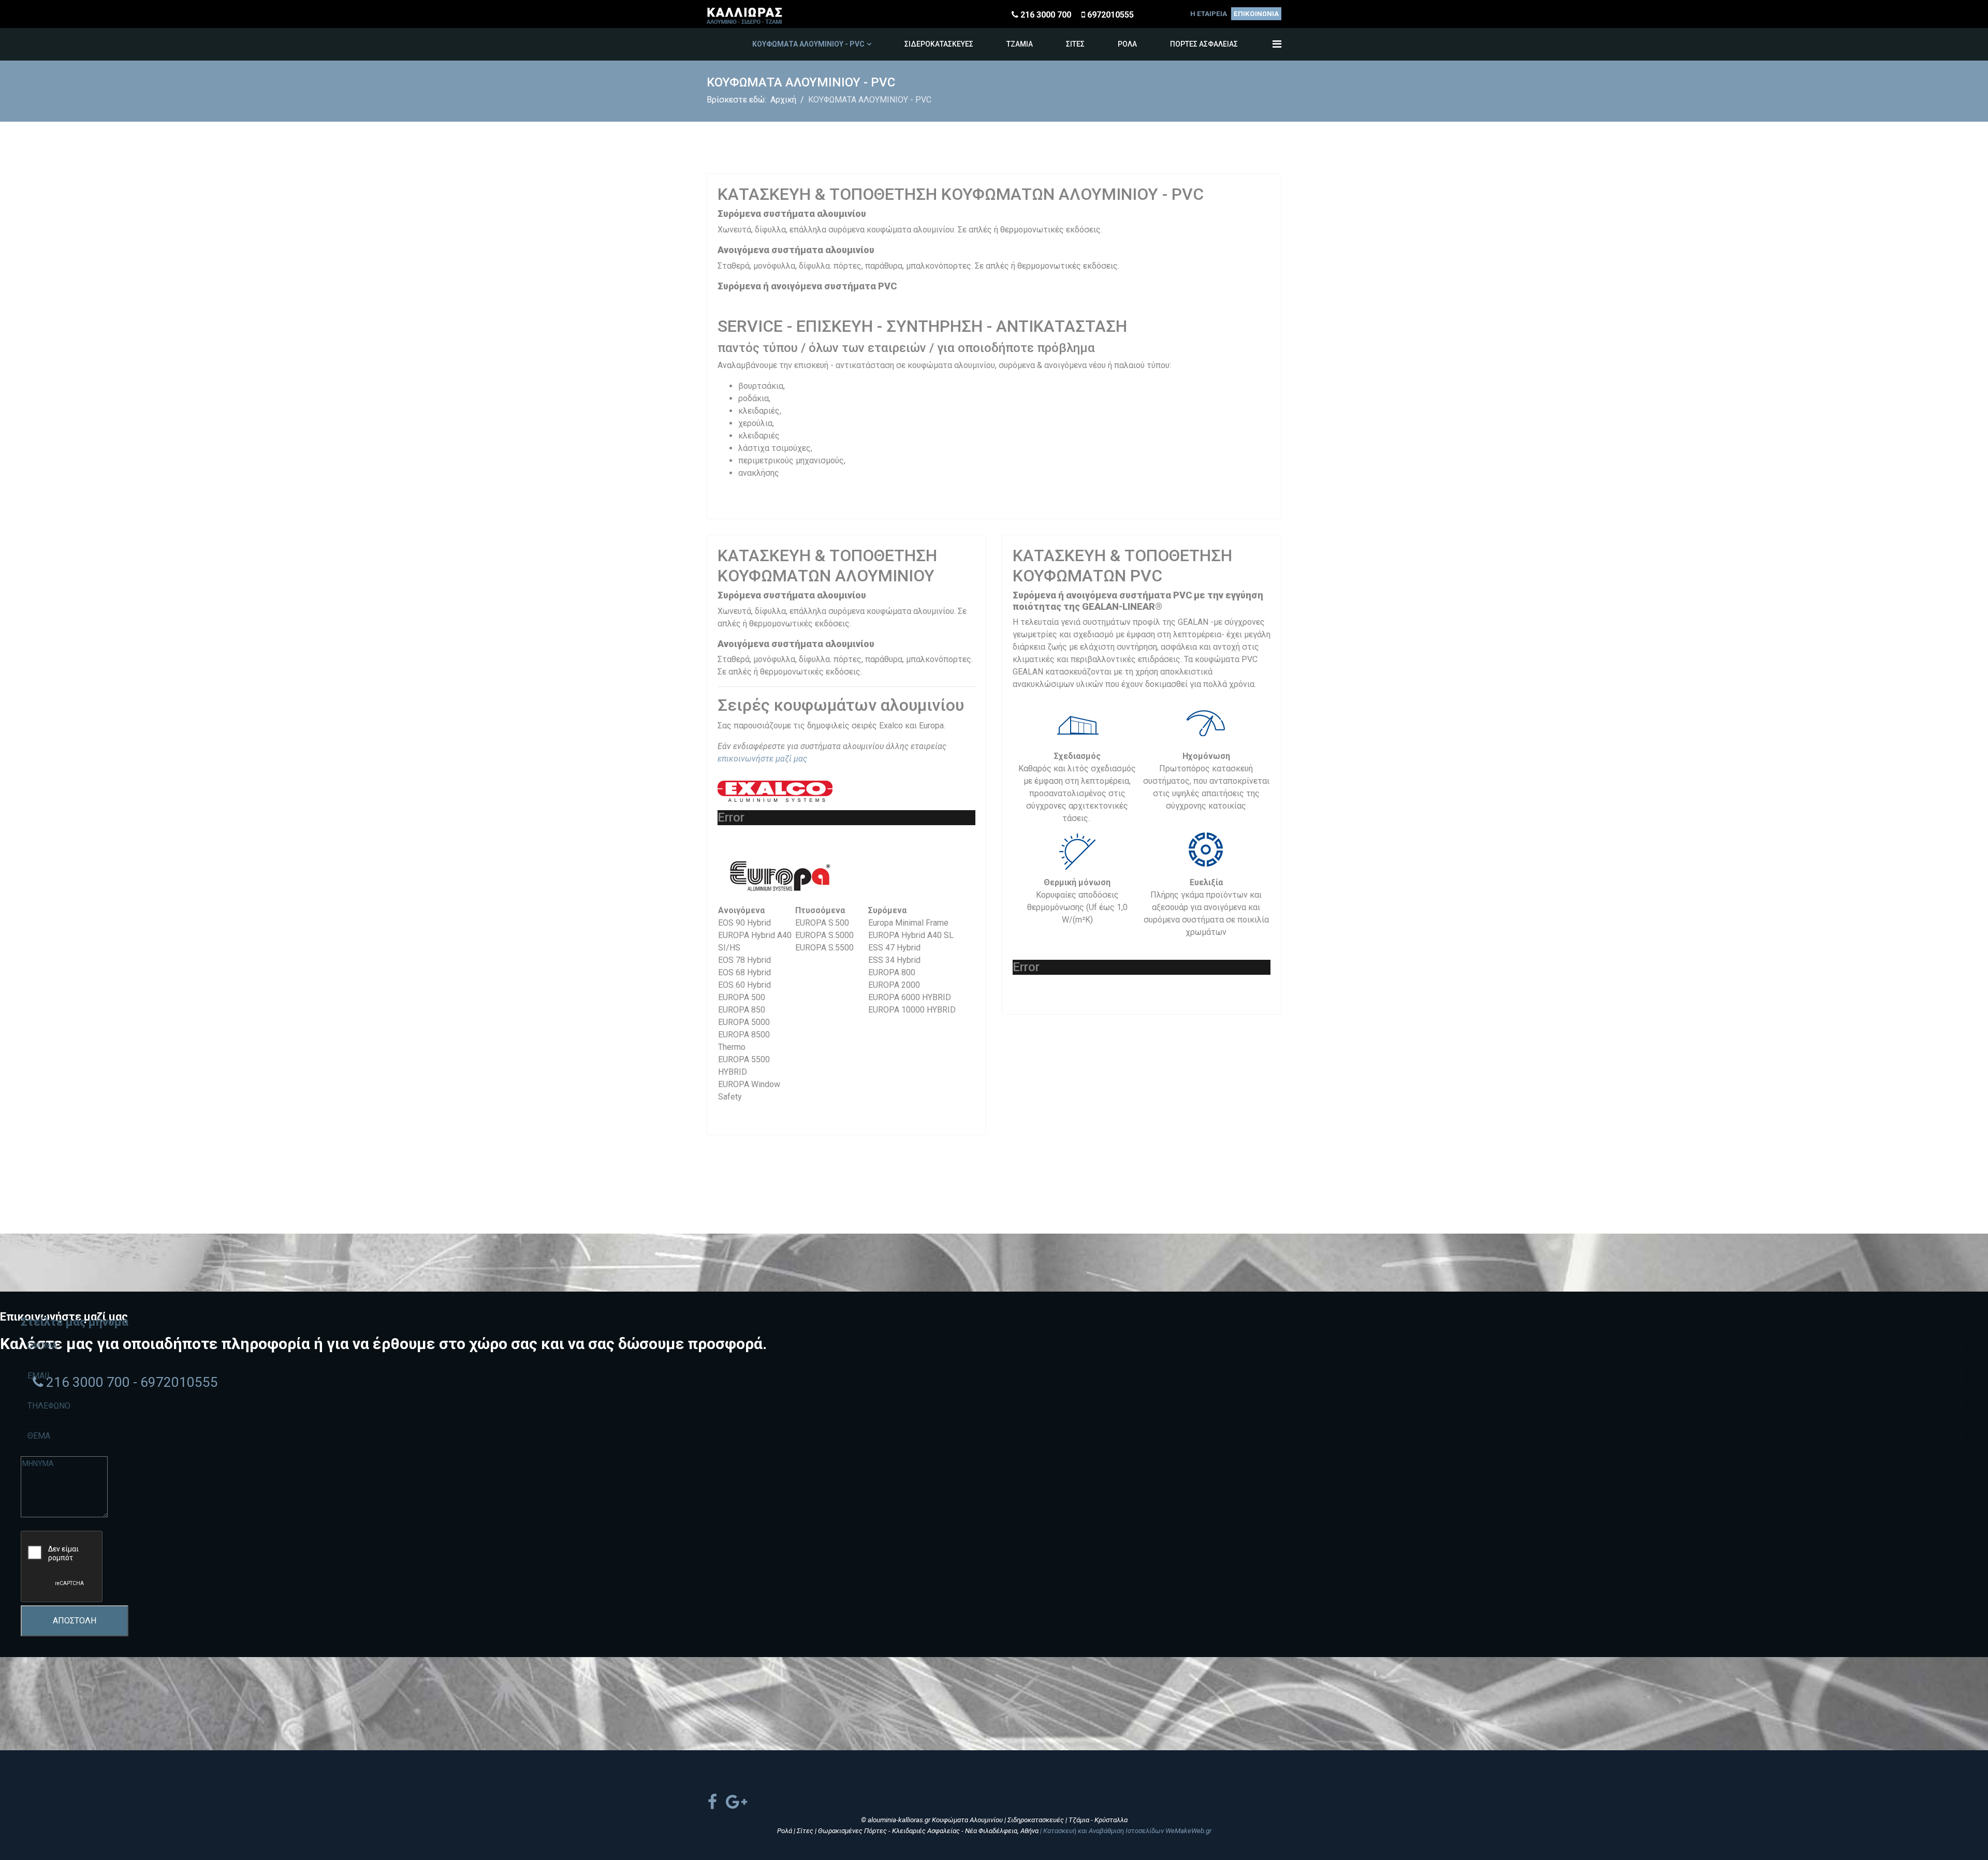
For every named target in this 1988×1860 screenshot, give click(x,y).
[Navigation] (1277, 44)
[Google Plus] (736, 1802)
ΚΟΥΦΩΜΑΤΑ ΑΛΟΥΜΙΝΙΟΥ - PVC (808, 44)
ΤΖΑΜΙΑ (1020, 44)
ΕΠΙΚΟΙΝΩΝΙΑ (1256, 14)
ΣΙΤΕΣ (1075, 44)
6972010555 (1110, 15)
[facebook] (712, 1802)
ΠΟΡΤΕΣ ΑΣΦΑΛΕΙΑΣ (1204, 44)
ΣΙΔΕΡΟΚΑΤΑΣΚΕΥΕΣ (939, 44)
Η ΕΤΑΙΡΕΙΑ (1209, 14)
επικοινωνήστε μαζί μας (762, 759)
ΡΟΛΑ (1127, 44)
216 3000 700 (1046, 15)
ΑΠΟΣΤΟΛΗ (75, 1621)
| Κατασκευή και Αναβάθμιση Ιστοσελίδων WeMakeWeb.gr (1126, 1831)
